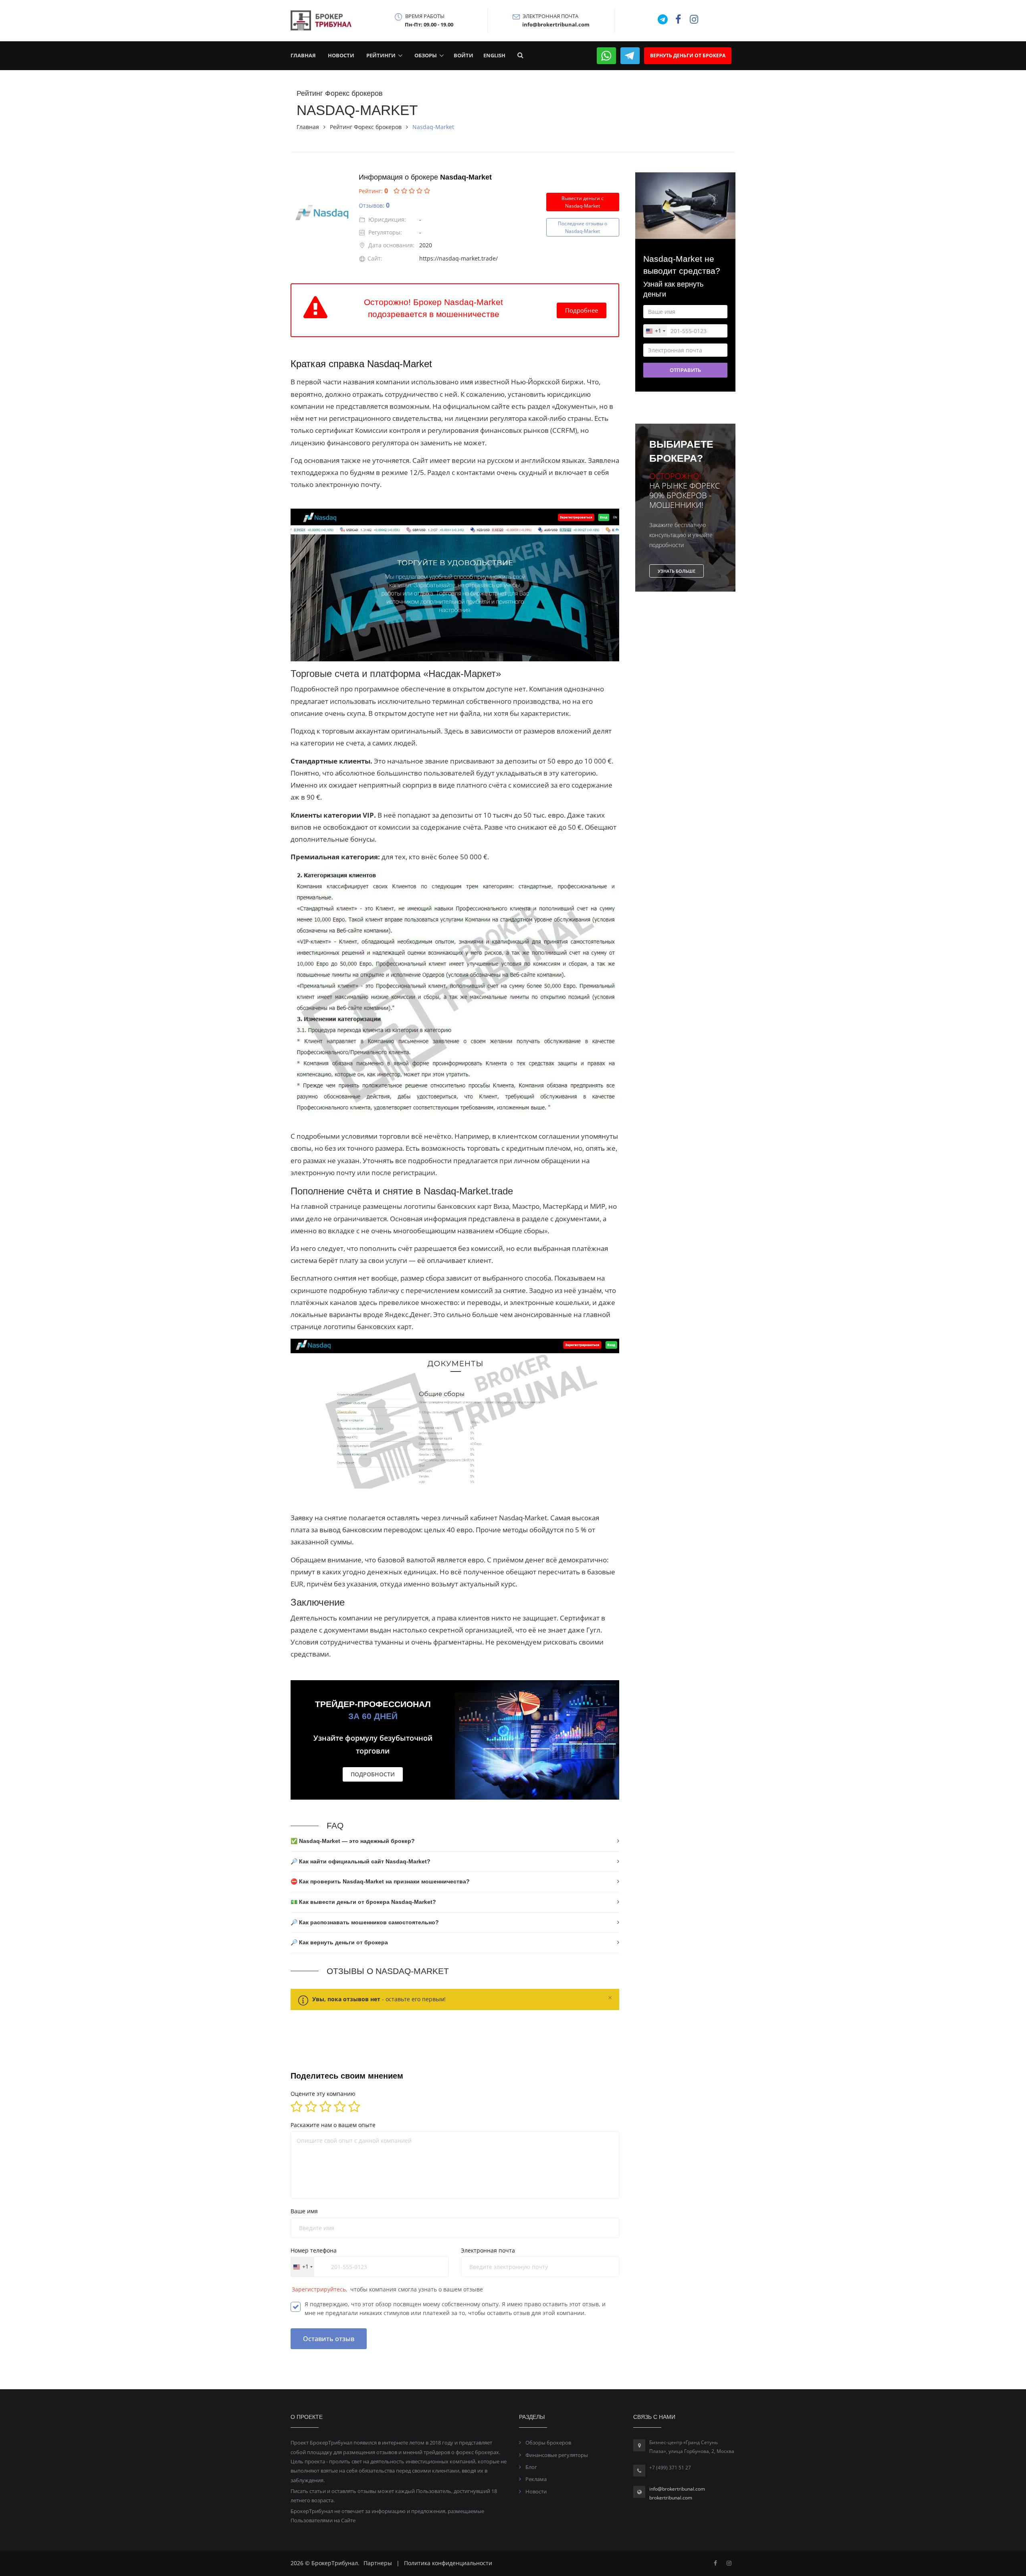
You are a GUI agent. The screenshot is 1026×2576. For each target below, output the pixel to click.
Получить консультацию (513, 1411)
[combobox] (453, 1379)
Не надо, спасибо (513, 1437)
